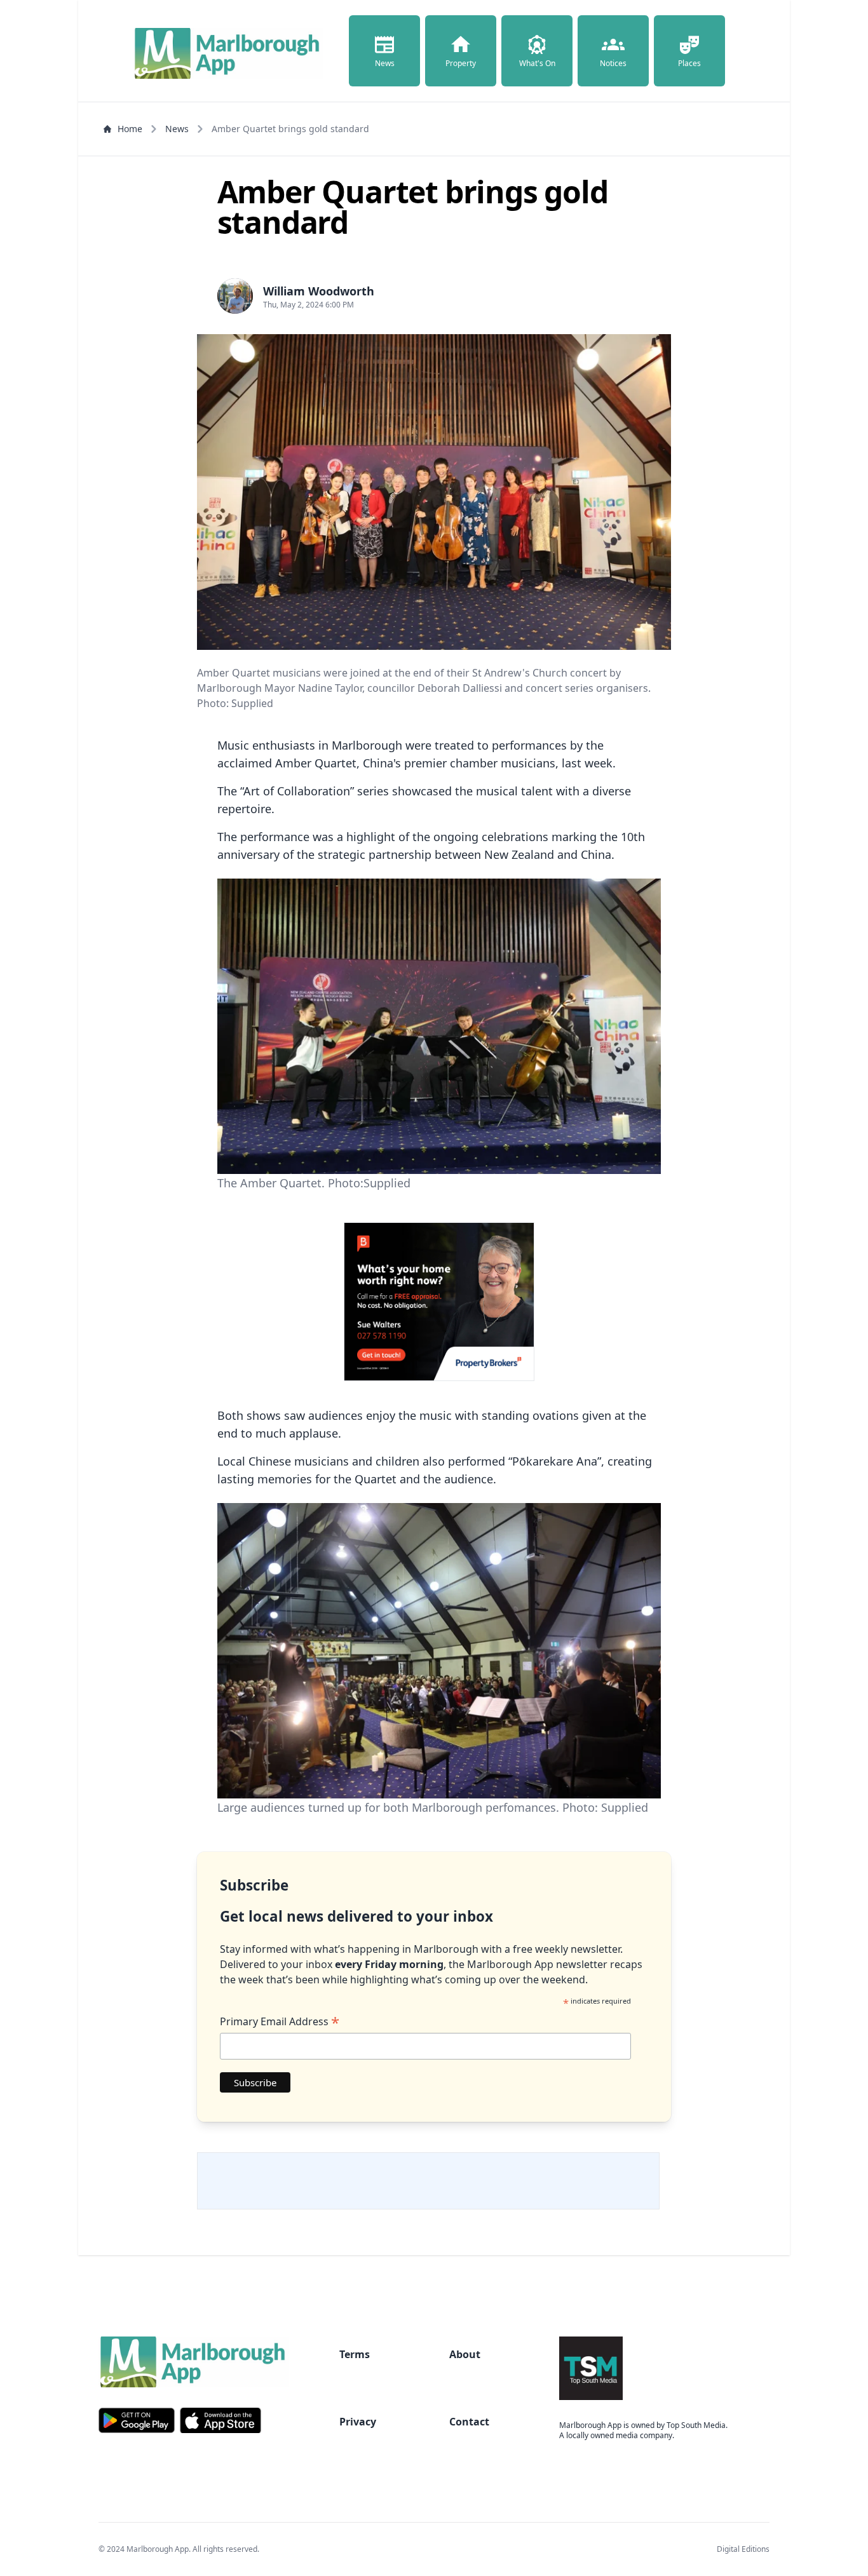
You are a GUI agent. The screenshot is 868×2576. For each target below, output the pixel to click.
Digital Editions (743, 2549)
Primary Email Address (280, 2021)
